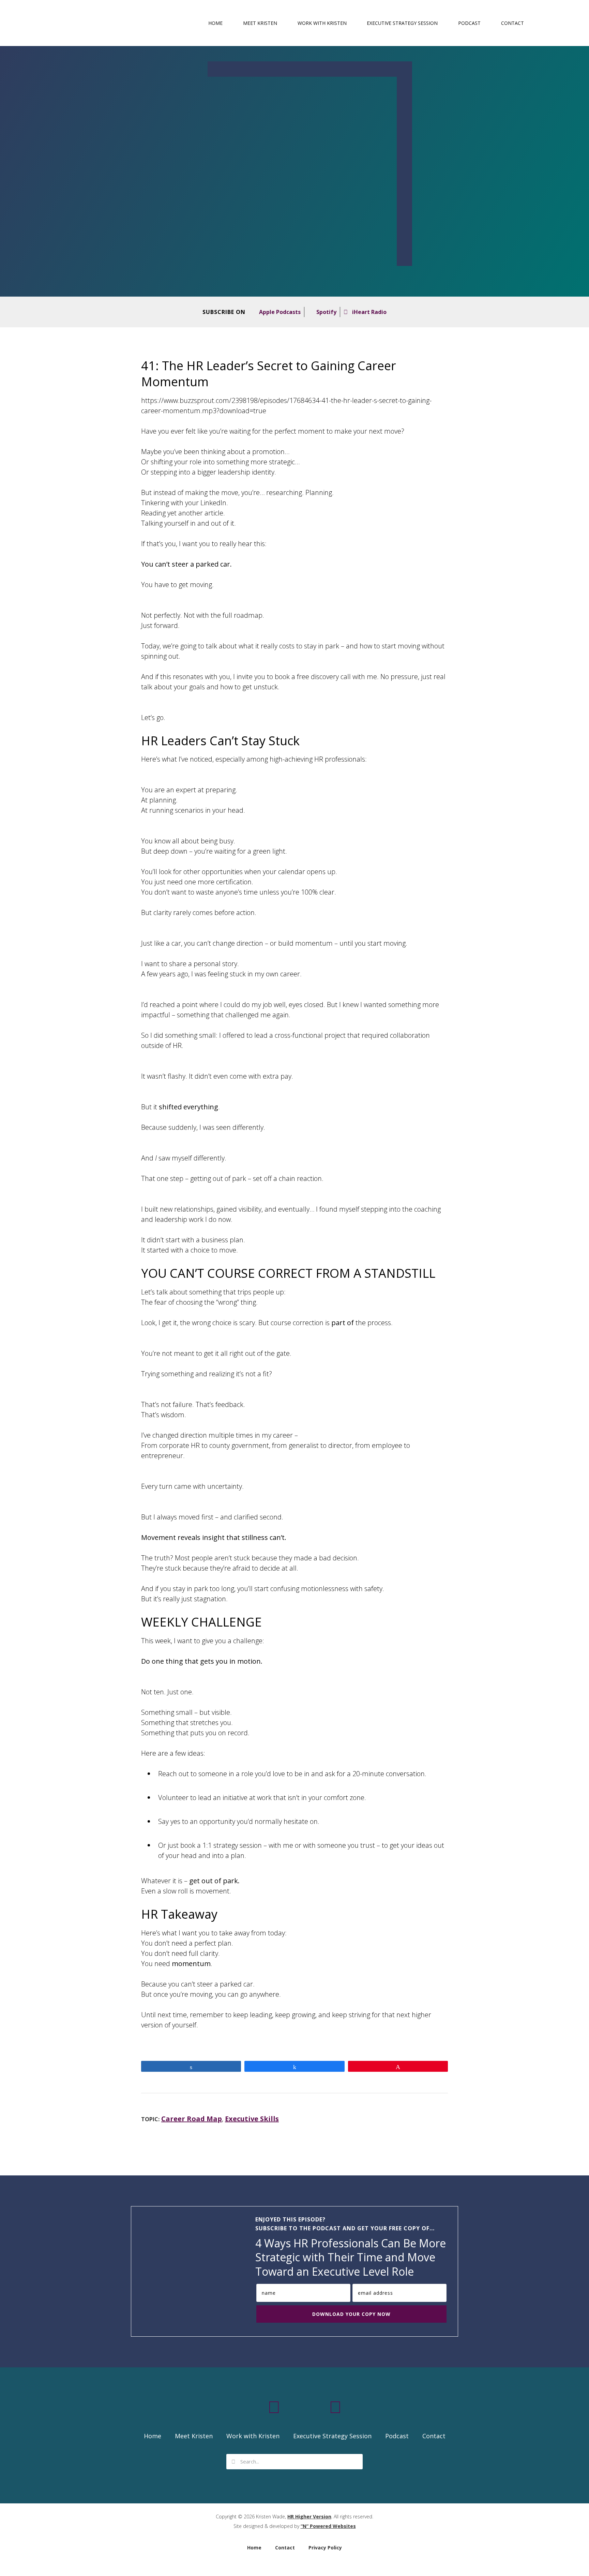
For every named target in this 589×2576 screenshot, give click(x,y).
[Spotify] (315, 2407)
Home (215, 23)
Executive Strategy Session (402, 23)
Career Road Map (192, 2119)
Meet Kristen (260, 23)
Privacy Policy (325, 2548)
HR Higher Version (309, 2517)
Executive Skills (252, 2119)
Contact (512, 23)
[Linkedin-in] (254, 2407)
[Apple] (294, 2407)
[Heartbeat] (335, 2407)
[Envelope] (274, 2407)
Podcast (469, 23)
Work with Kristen (322, 23)
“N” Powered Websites (328, 2526)
